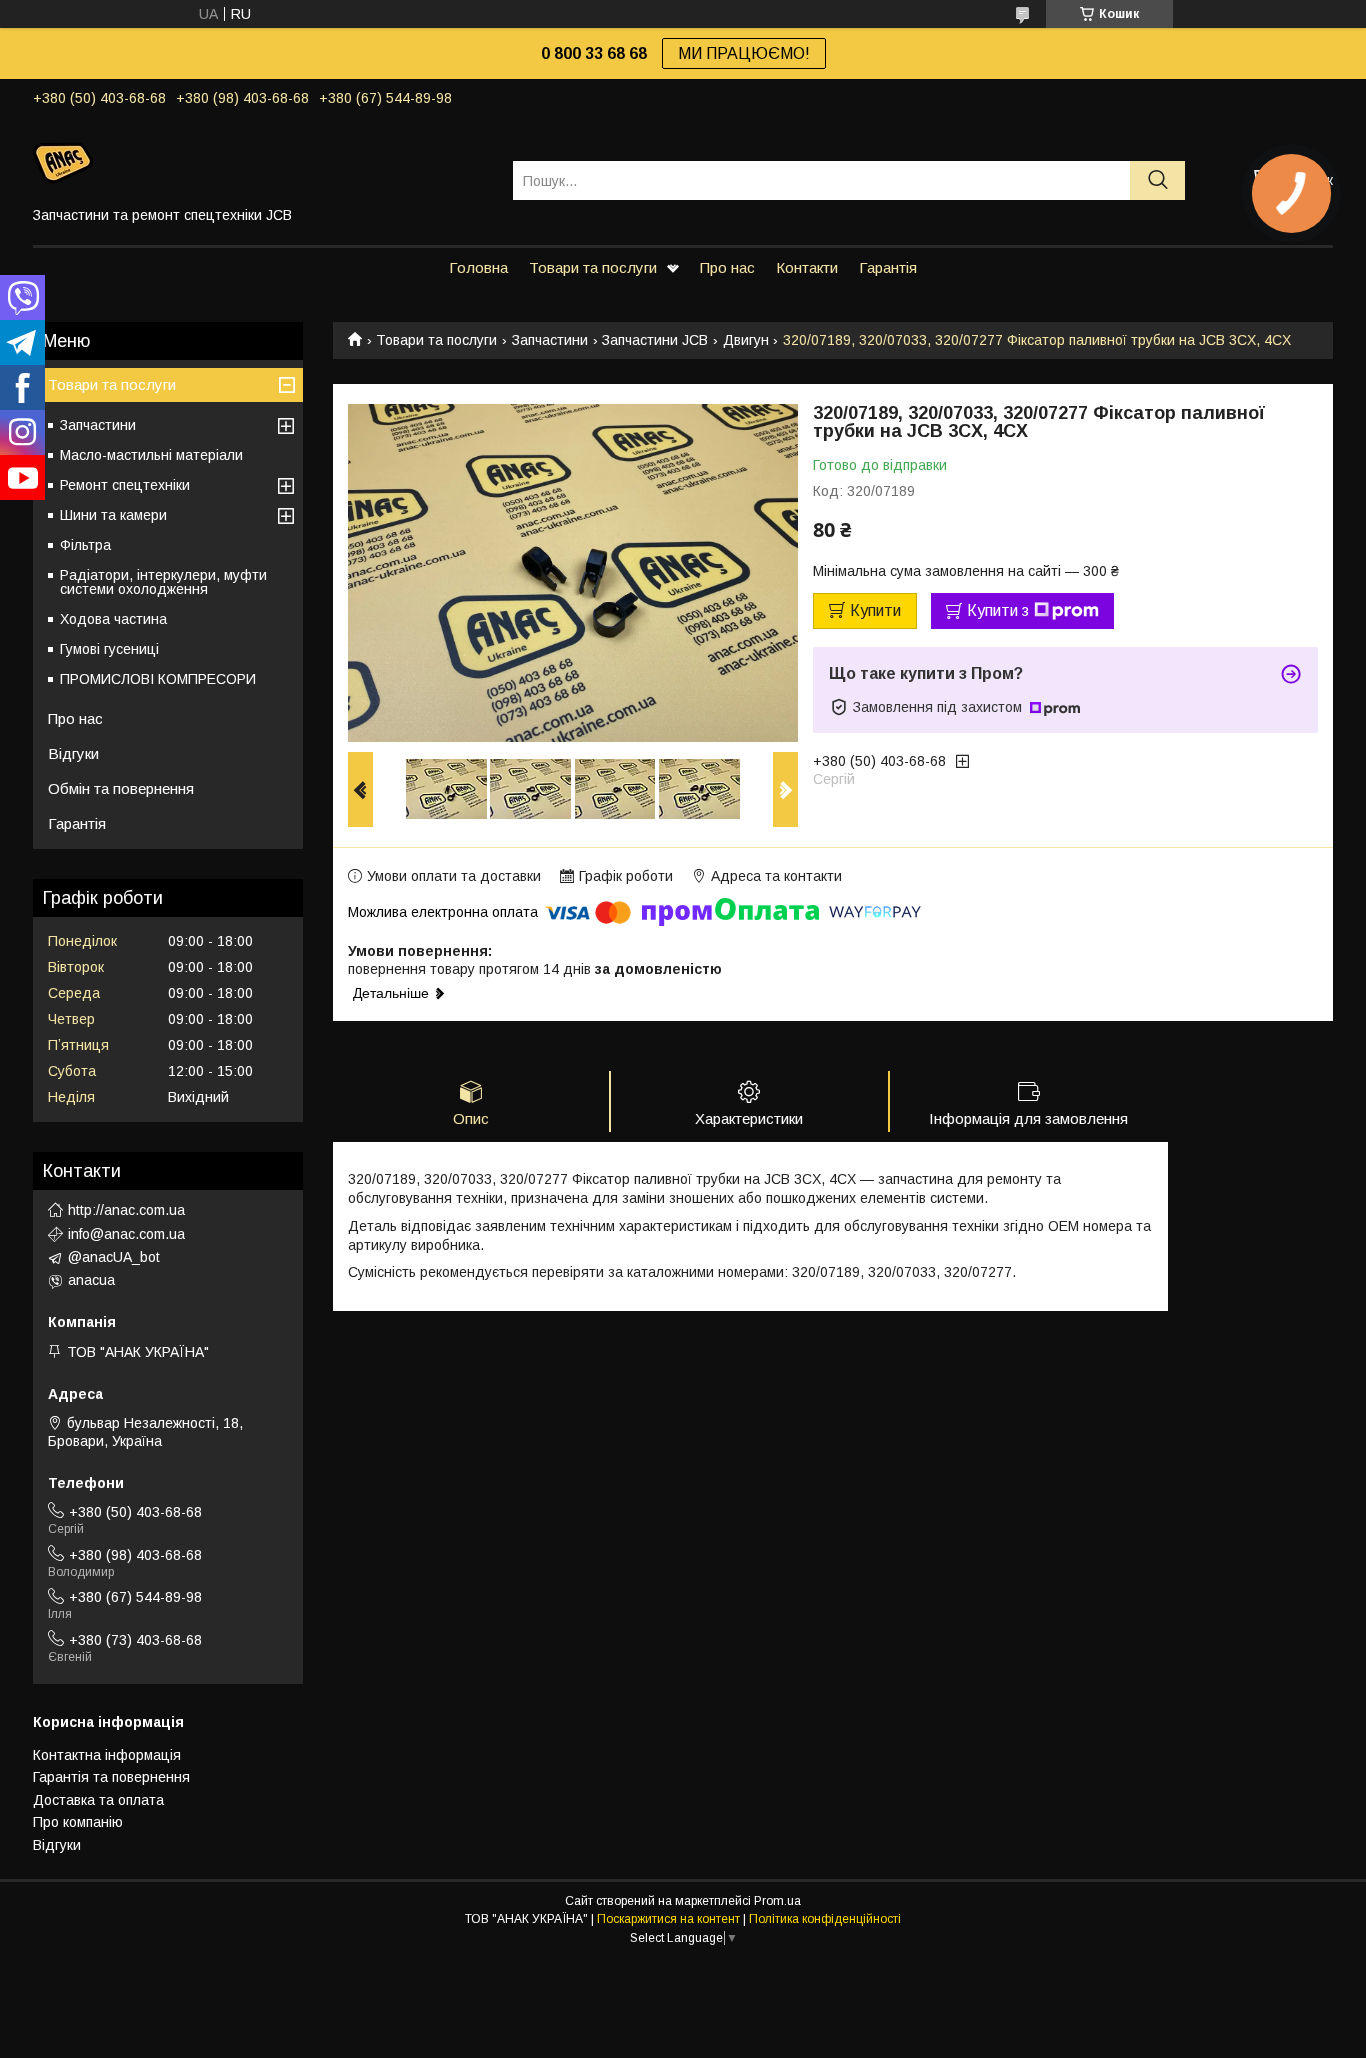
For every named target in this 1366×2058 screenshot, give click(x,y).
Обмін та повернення (121, 788)
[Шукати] (1157, 180)
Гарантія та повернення (111, 1777)
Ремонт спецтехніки (125, 485)
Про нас (727, 267)
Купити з (998, 610)
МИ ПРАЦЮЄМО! (744, 53)
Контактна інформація (107, 1755)
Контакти (807, 267)
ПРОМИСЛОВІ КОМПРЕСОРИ (158, 679)
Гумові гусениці (109, 649)
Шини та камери (113, 515)
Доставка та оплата (98, 1800)
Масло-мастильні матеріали (151, 455)
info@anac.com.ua (126, 1234)
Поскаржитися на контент (668, 1919)
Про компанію (78, 1822)
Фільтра (85, 545)
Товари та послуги (593, 267)
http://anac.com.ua (126, 1210)
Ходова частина (113, 619)
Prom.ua (777, 1901)
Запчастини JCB (655, 340)
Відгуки (73, 753)
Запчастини (550, 340)
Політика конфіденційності (825, 1919)
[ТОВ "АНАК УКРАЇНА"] (260, 162)
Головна (478, 267)
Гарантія (888, 267)
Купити (875, 610)
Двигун (746, 340)
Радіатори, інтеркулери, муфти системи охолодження (163, 582)
